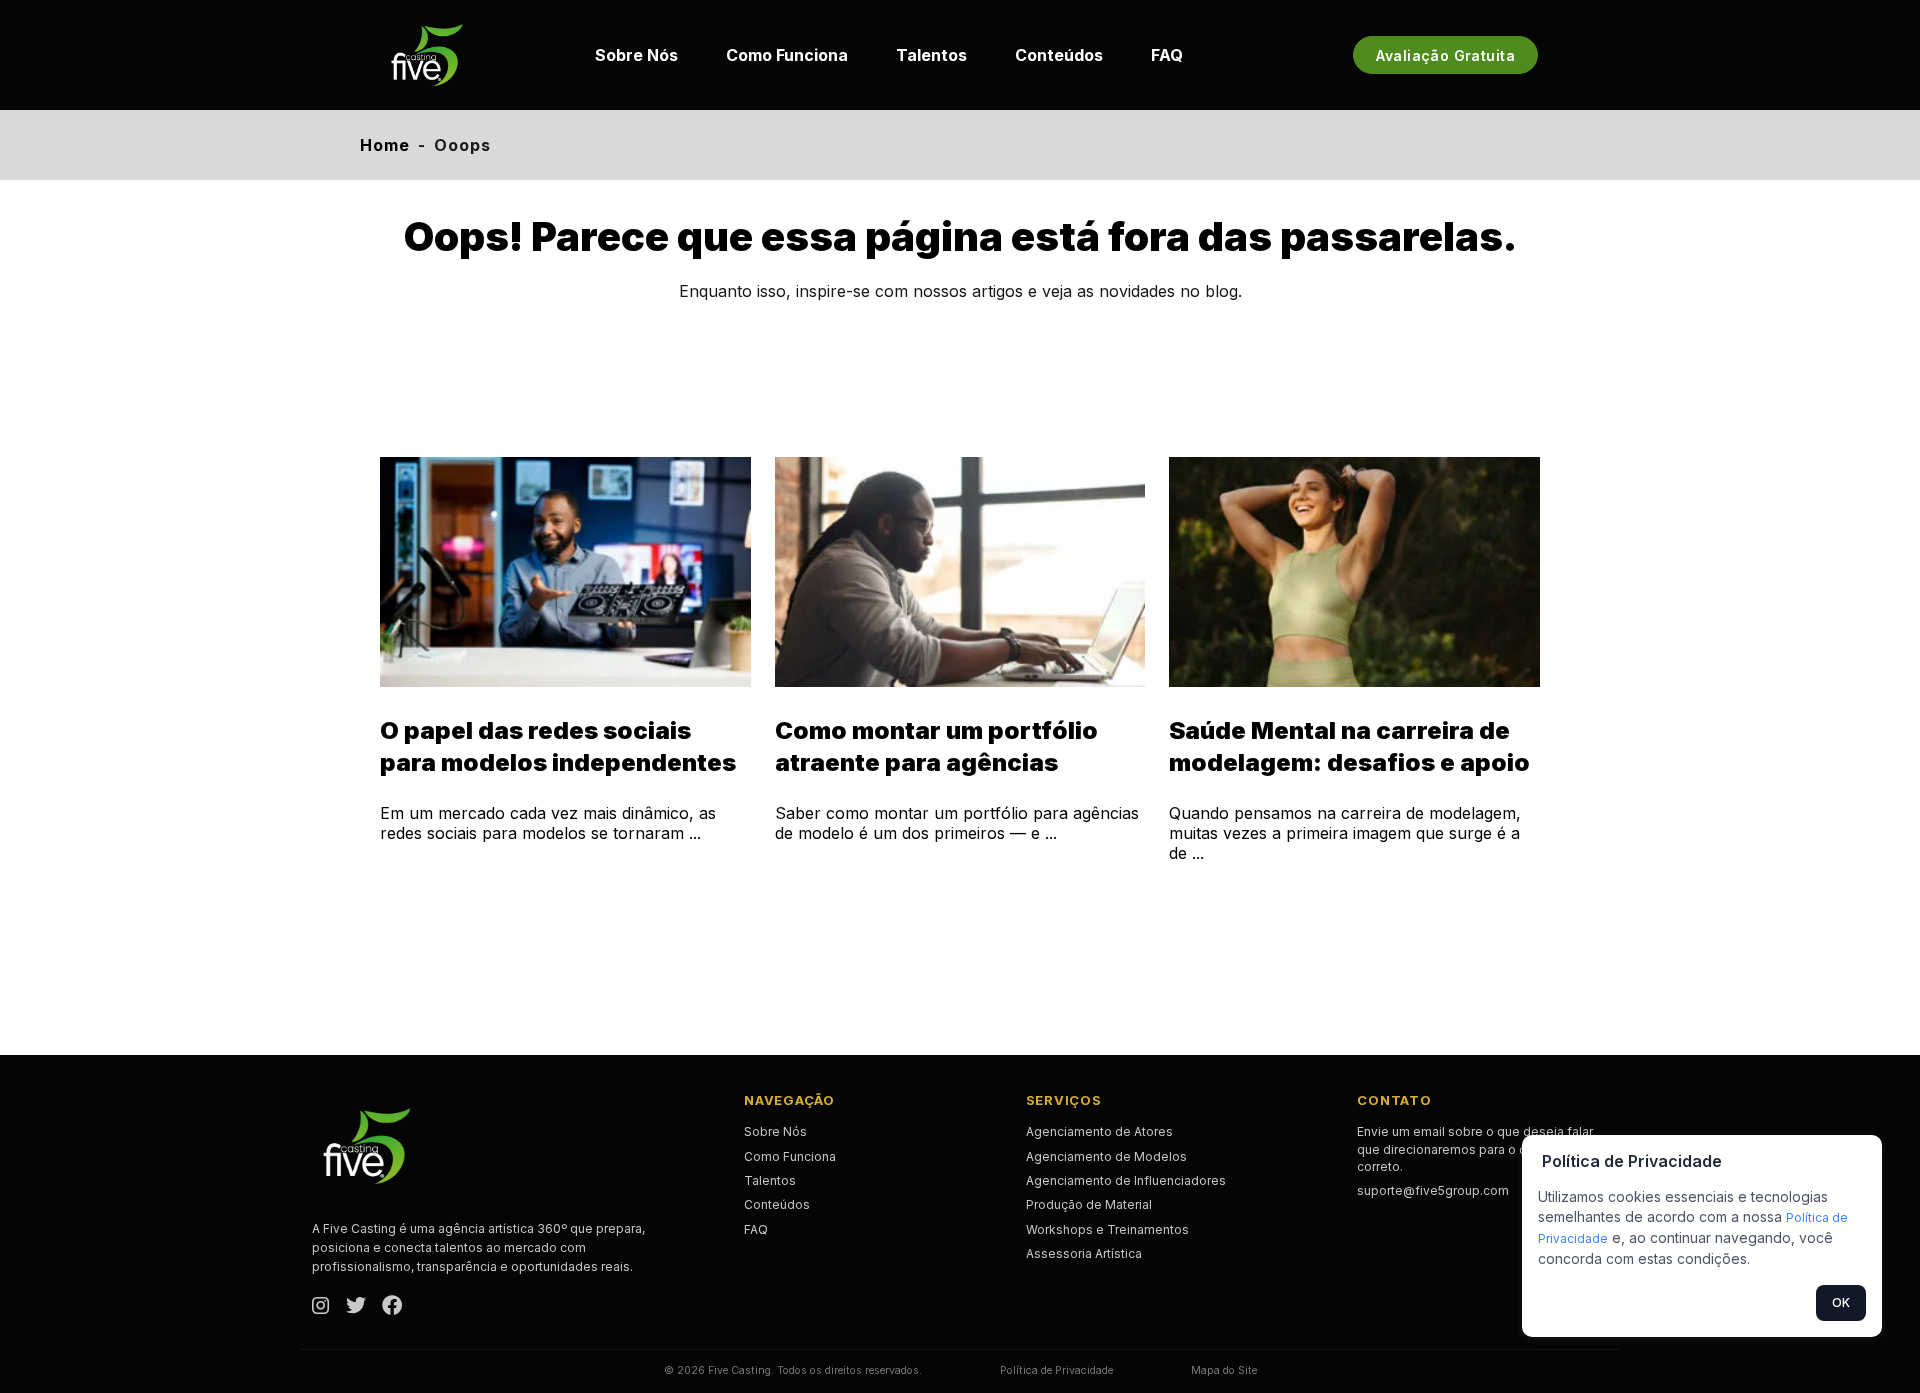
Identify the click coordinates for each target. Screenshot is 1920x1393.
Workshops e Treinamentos (1107, 1229)
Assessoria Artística (1084, 1253)
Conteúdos (1059, 55)
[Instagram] (321, 1307)
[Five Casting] (427, 55)
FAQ (1167, 55)
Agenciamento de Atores (1099, 1131)
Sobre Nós (636, 55)
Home (385, 145)
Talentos (931, 55)
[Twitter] (356, 1307)
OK (1841, 1302)
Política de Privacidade (1056, 1370)
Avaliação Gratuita (1445, 55)
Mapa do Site (1224, 1370)
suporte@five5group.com (1433, 1190)
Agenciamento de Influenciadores (1126, 1180)
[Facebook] (392, 1307)
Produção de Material (1089, 1204)
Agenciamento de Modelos (1106, 1156)
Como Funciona (787, 55)
